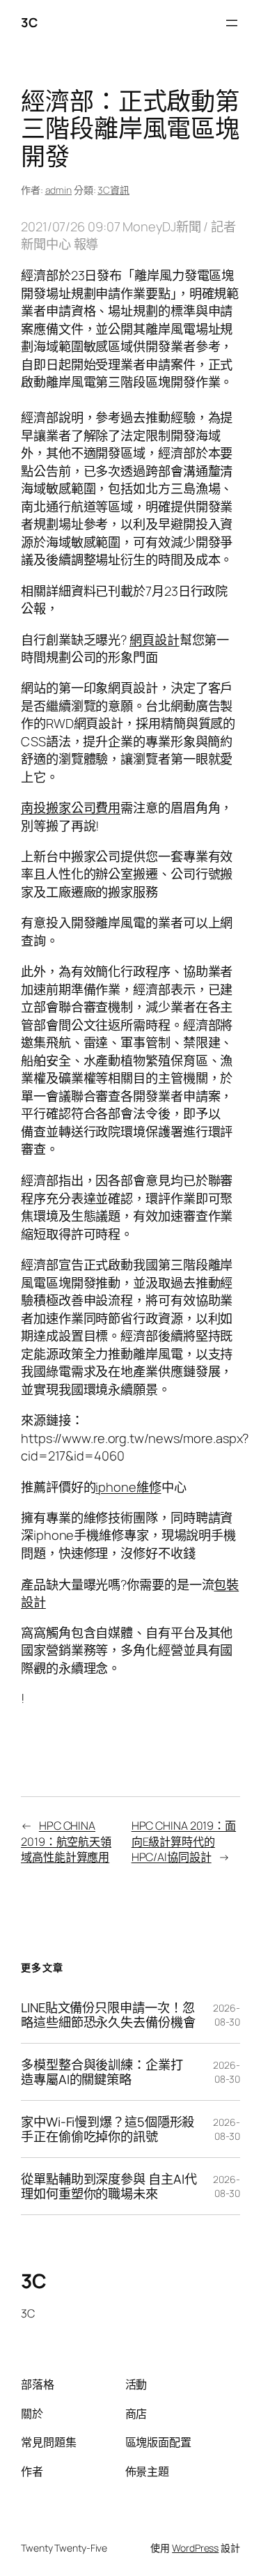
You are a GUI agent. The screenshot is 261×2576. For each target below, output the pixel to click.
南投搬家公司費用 (71, 808)
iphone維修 (128, 1487)
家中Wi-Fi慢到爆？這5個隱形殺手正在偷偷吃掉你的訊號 (108, 2129)
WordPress (195, 2548)
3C (29, 22)
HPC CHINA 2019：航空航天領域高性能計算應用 (66, 1841)
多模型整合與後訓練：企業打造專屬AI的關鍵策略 (102, 2072)
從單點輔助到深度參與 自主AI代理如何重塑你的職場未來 (109, 2186)
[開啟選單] (232, 23)
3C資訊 (113, 190)
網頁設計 (155, 640)
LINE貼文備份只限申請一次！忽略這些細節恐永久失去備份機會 (108, 2015)
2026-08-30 (227, 2015)
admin (59, 190)
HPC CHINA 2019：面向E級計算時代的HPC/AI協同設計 (184, 1841)
